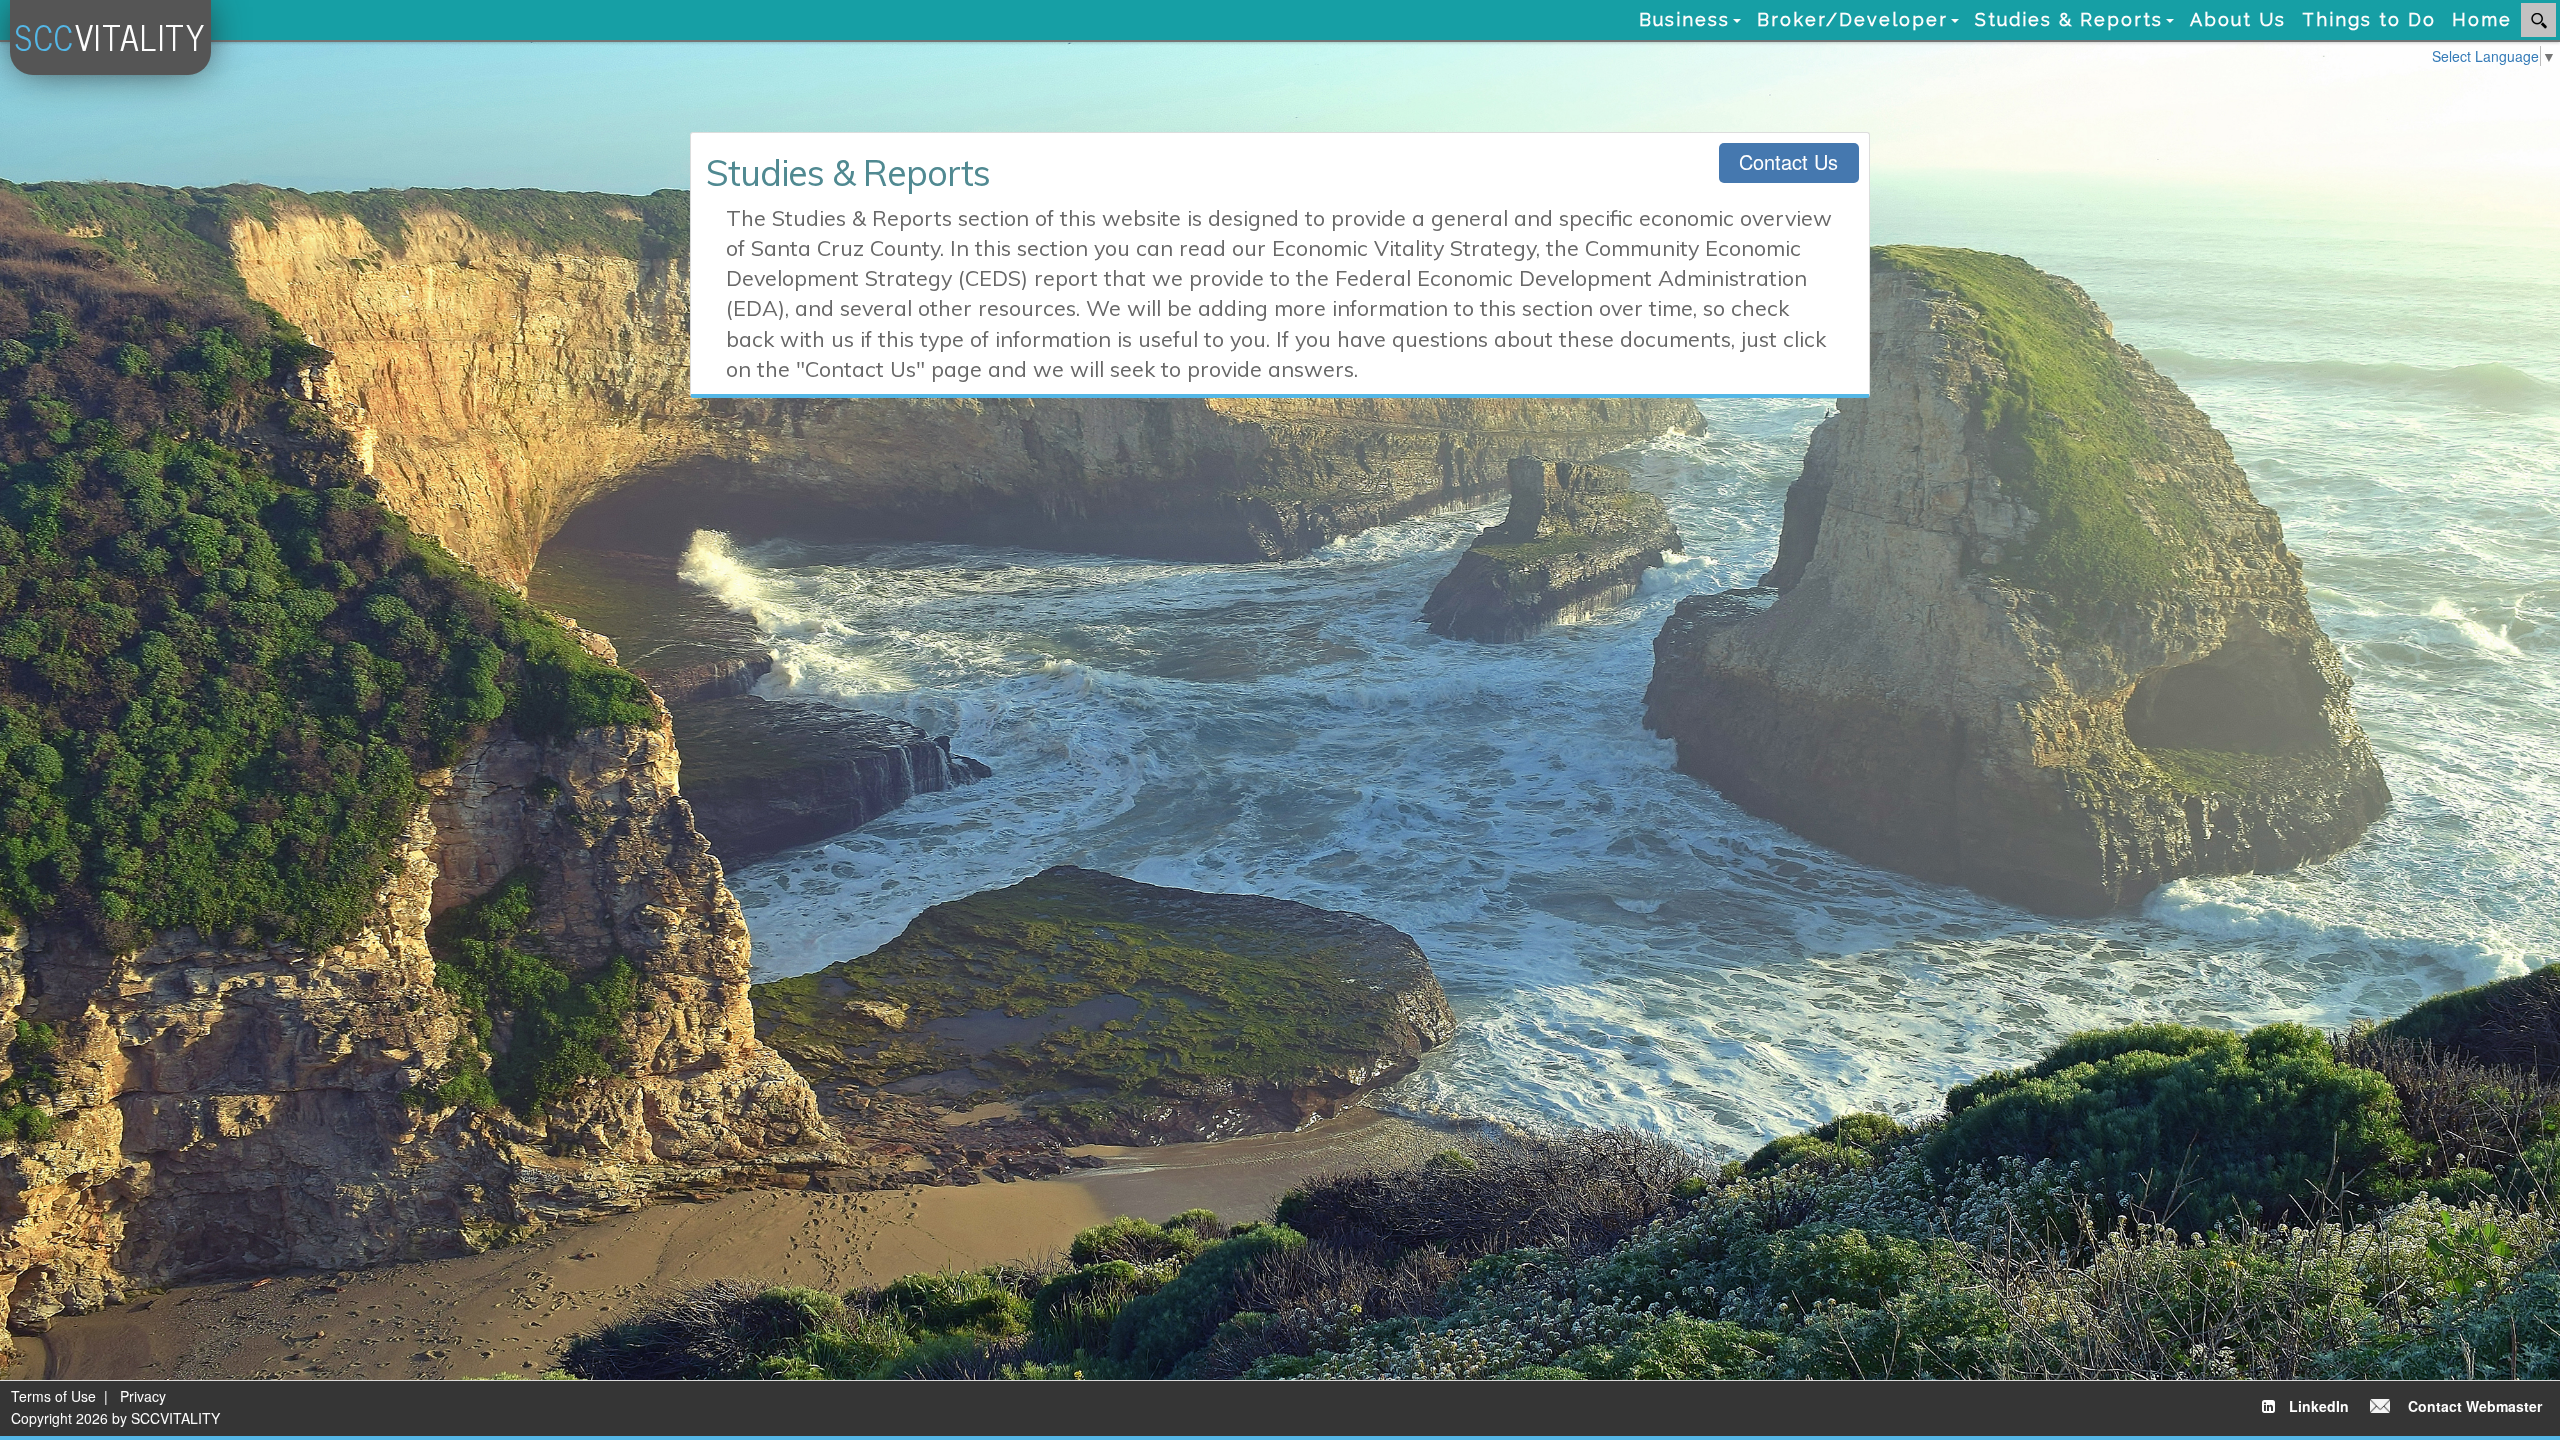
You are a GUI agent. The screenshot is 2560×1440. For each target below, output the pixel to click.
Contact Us (1788, 161)
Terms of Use (53, 1396)
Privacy (143, 1396)
